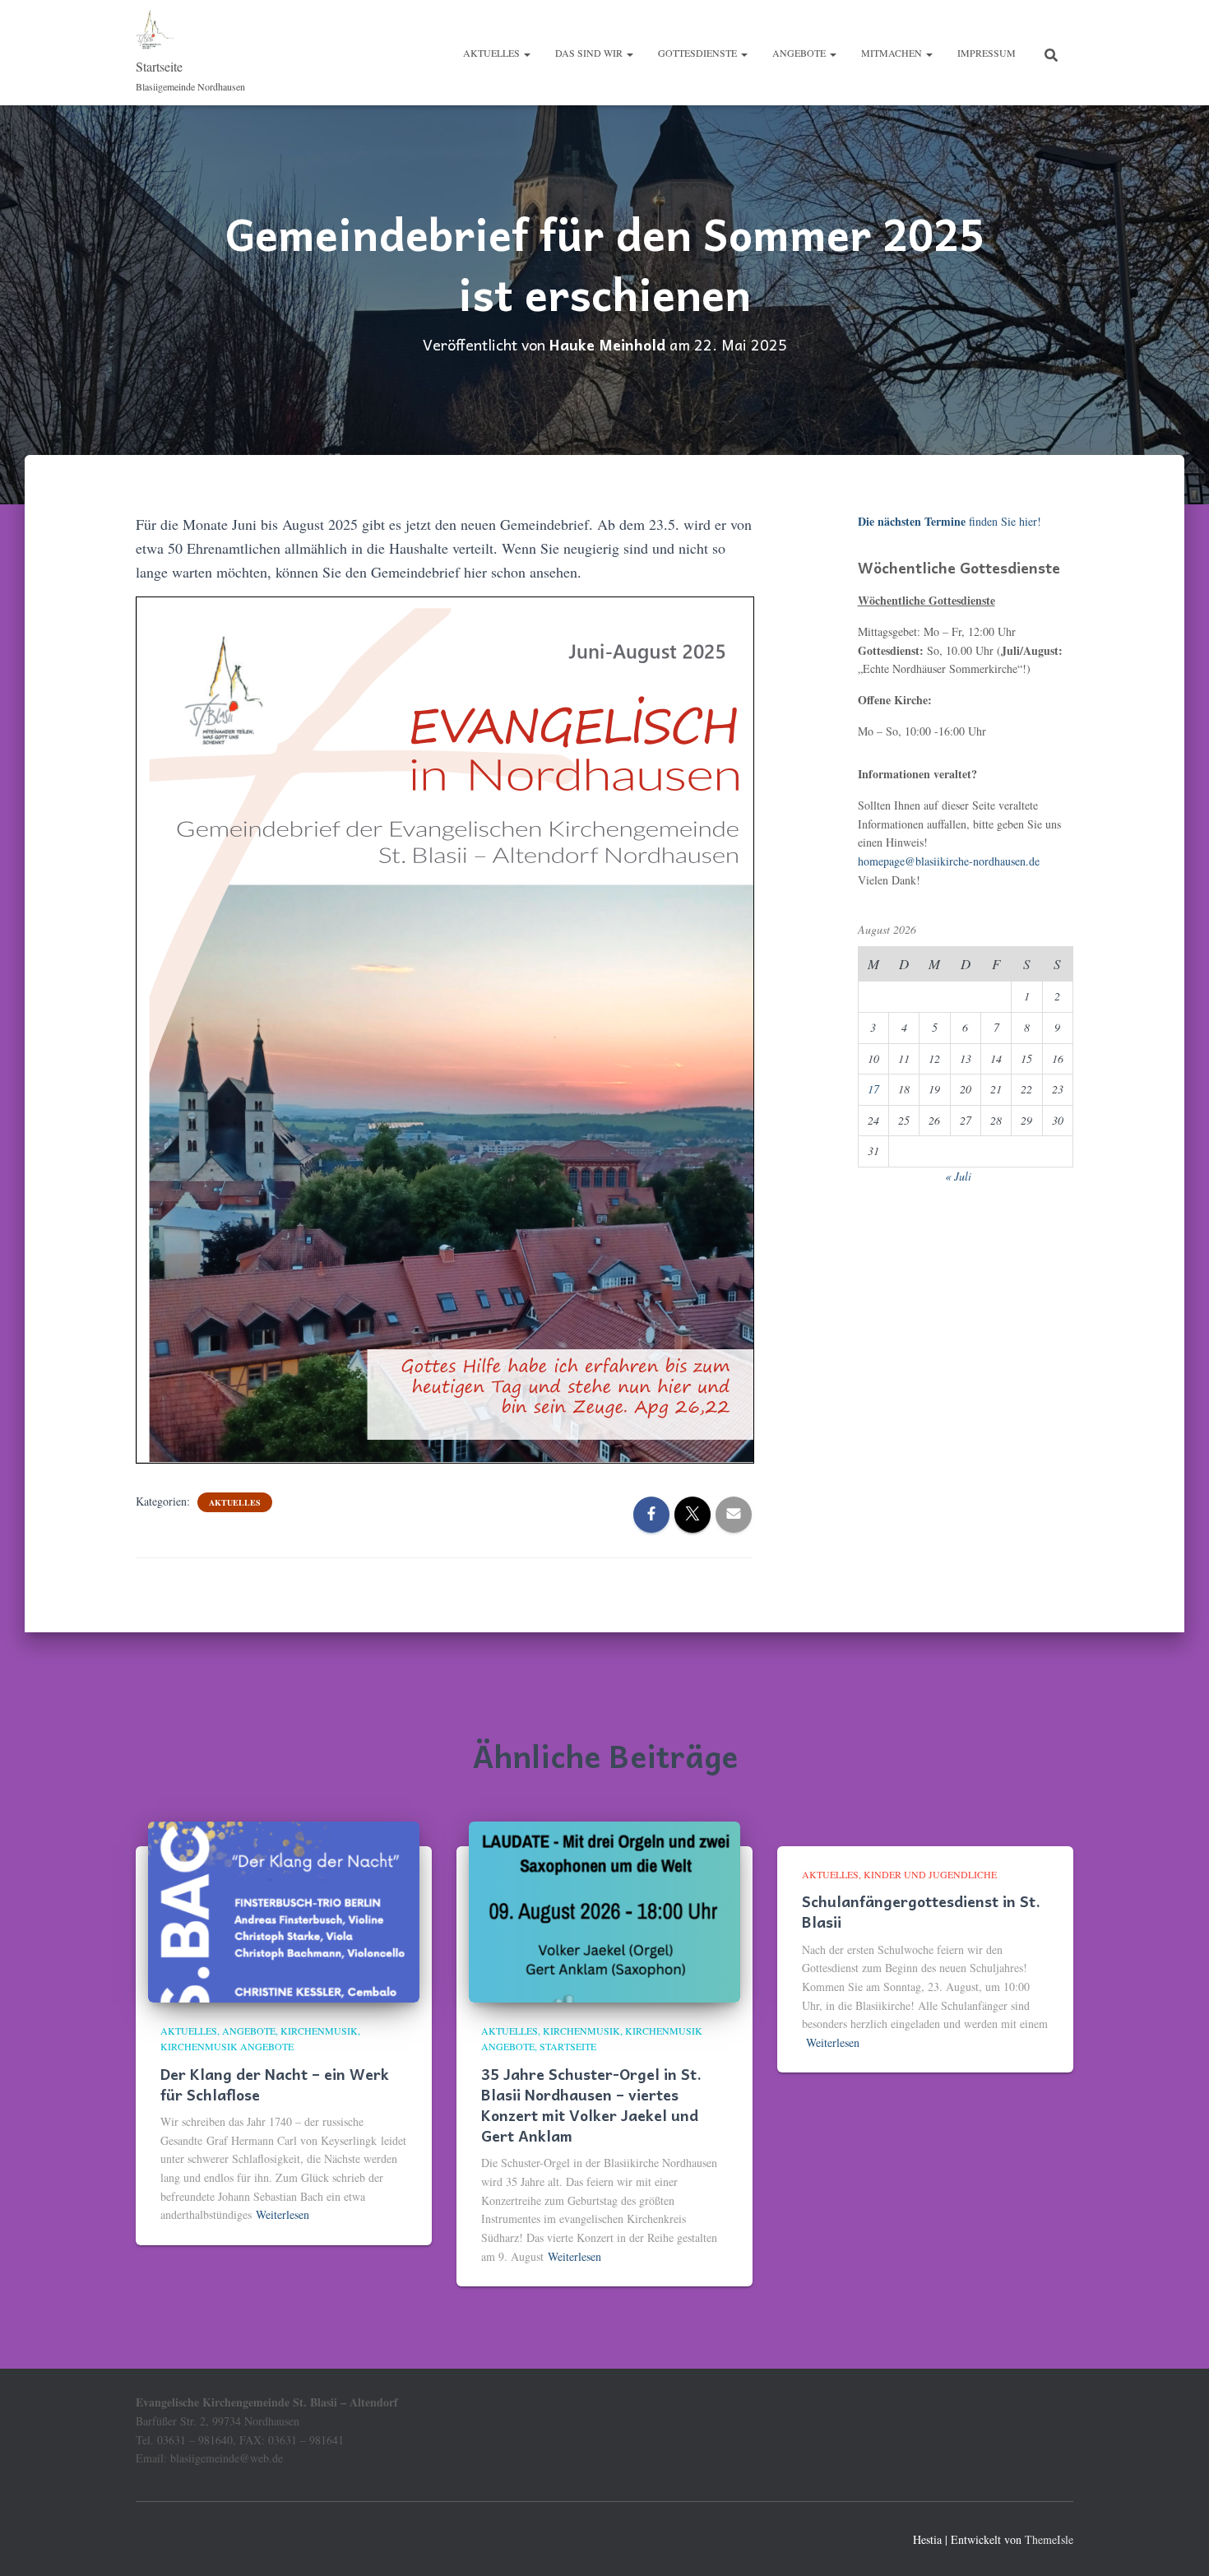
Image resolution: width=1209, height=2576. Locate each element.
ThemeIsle (1049, 2539)
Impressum (987, 53)
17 (873, 1089)
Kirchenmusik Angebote (227, 2046)
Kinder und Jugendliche (930, 1874)
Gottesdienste (699, 53)
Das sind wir (590, 53)
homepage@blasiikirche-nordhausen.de (949, 861)
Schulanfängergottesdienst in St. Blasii (921, 1911)
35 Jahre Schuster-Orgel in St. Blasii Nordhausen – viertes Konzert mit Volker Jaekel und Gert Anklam (591, 2105)
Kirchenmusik (319, 2031)
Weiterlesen (283, 2214)
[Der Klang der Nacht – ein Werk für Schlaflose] (284, 1910)
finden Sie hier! (950, 521)
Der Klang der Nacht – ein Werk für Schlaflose (275, 2084)
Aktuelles (493, 53)
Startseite (568, 2046)
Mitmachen (893, 53)
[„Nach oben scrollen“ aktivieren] (1177, 2543)
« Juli (958, 1176)
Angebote (800, 53)
